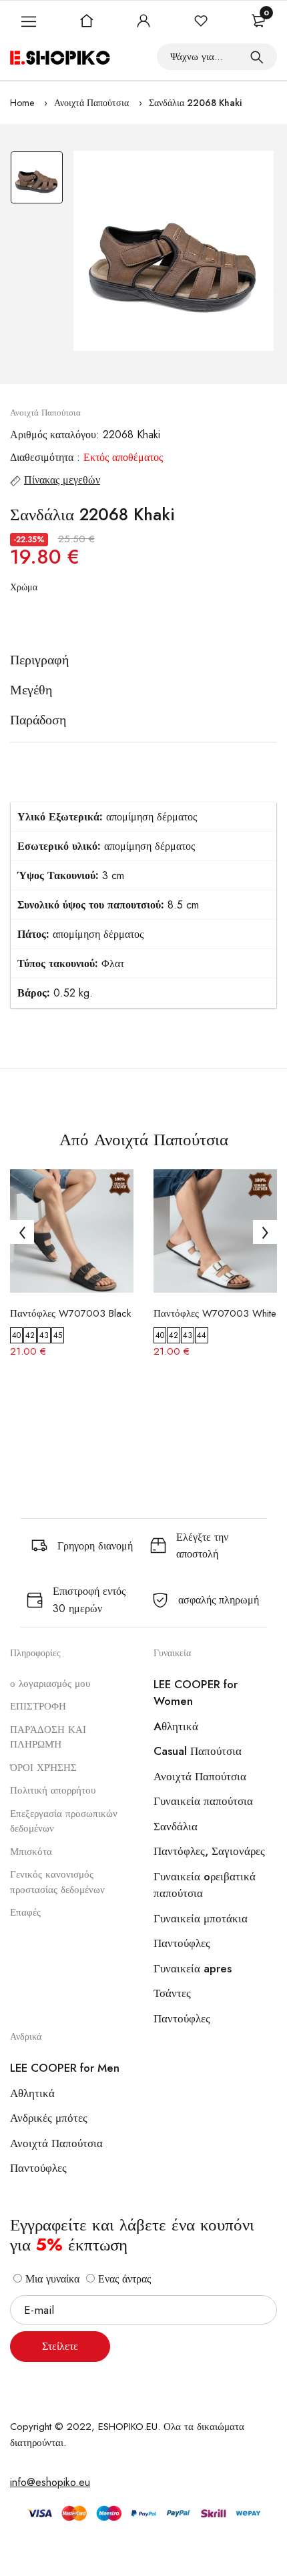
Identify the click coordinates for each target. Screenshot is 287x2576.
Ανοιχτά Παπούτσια (91, 103)
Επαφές (25, 1912)
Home (22, 103)
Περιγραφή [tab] (39, 660)
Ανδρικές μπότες (49, 2118)
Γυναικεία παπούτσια (203, 1801)
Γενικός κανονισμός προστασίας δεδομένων (57, 1882)
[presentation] (22, 1232)
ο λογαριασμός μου (50, 1684)
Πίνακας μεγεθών (62, 480)
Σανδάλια (176, 1826)
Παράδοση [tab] (38, 720)
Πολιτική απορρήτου (53, 1790)
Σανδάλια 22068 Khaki (195, 103)
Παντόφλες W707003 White (215, 1313)
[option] (37, 181)
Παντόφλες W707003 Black (70, 1313)
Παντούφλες (182, 1943)
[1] (257, 57)
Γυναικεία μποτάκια (201, 1918)
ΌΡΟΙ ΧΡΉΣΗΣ (43, 1768)
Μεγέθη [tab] (31, 690)
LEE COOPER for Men (65, 2068)
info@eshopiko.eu (50, 2482)
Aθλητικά (176, 1726)
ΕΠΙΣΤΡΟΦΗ (38, 1706)
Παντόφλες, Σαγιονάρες (209, 1851)
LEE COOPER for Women (196, 1693)
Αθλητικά (32, 2093)
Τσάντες (172, 1993)
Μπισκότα (31, 1852)
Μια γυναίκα (51, 2279)
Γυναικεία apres (193, 1968)
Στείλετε (60, 2346)
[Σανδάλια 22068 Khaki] (174, 251)
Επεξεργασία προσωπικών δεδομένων (64, 1821)
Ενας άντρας (123, 2279)
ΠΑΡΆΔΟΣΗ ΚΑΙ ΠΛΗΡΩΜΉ (48, 1737)
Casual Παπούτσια (198, 1751)
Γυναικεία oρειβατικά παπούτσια (205, 1885)
